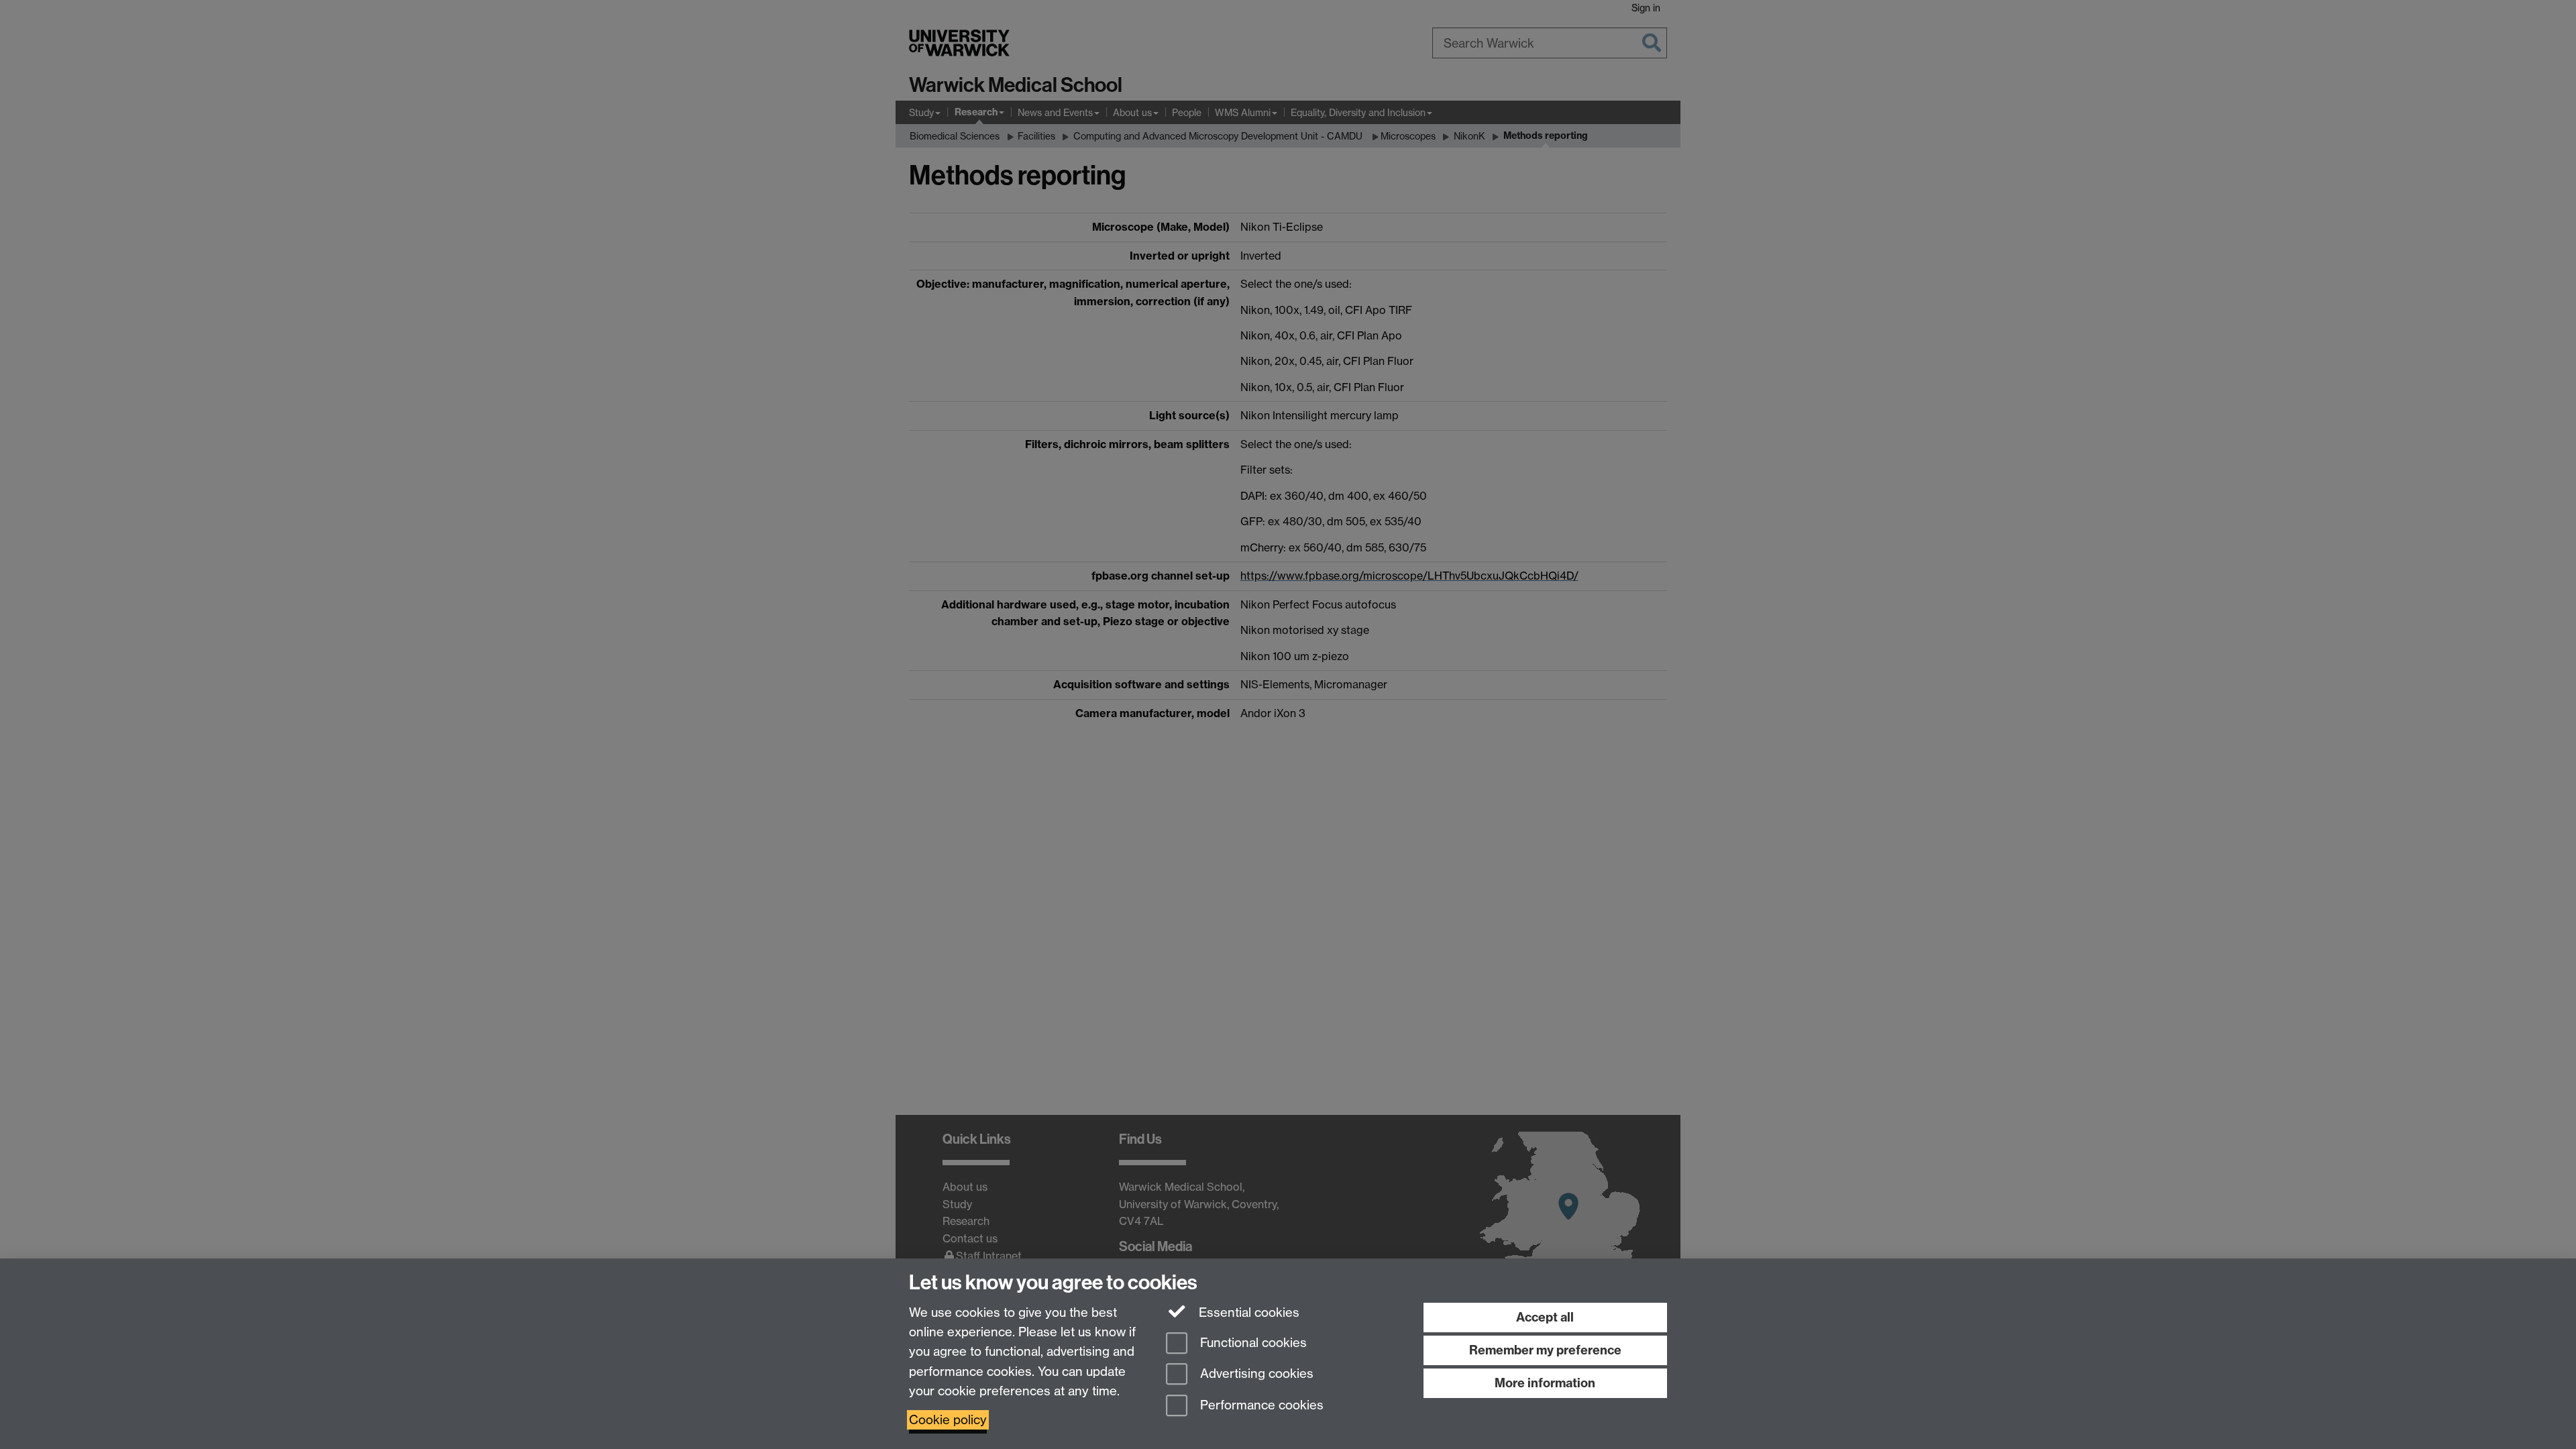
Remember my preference (1545, 1350)
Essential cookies (1247, 1312)
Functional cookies (1252, 1343)
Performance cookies (1260, 1406)
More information (1545, 1383)
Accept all (1545, 1317)
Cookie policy (948, 1420)
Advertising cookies (1255, 1374)
